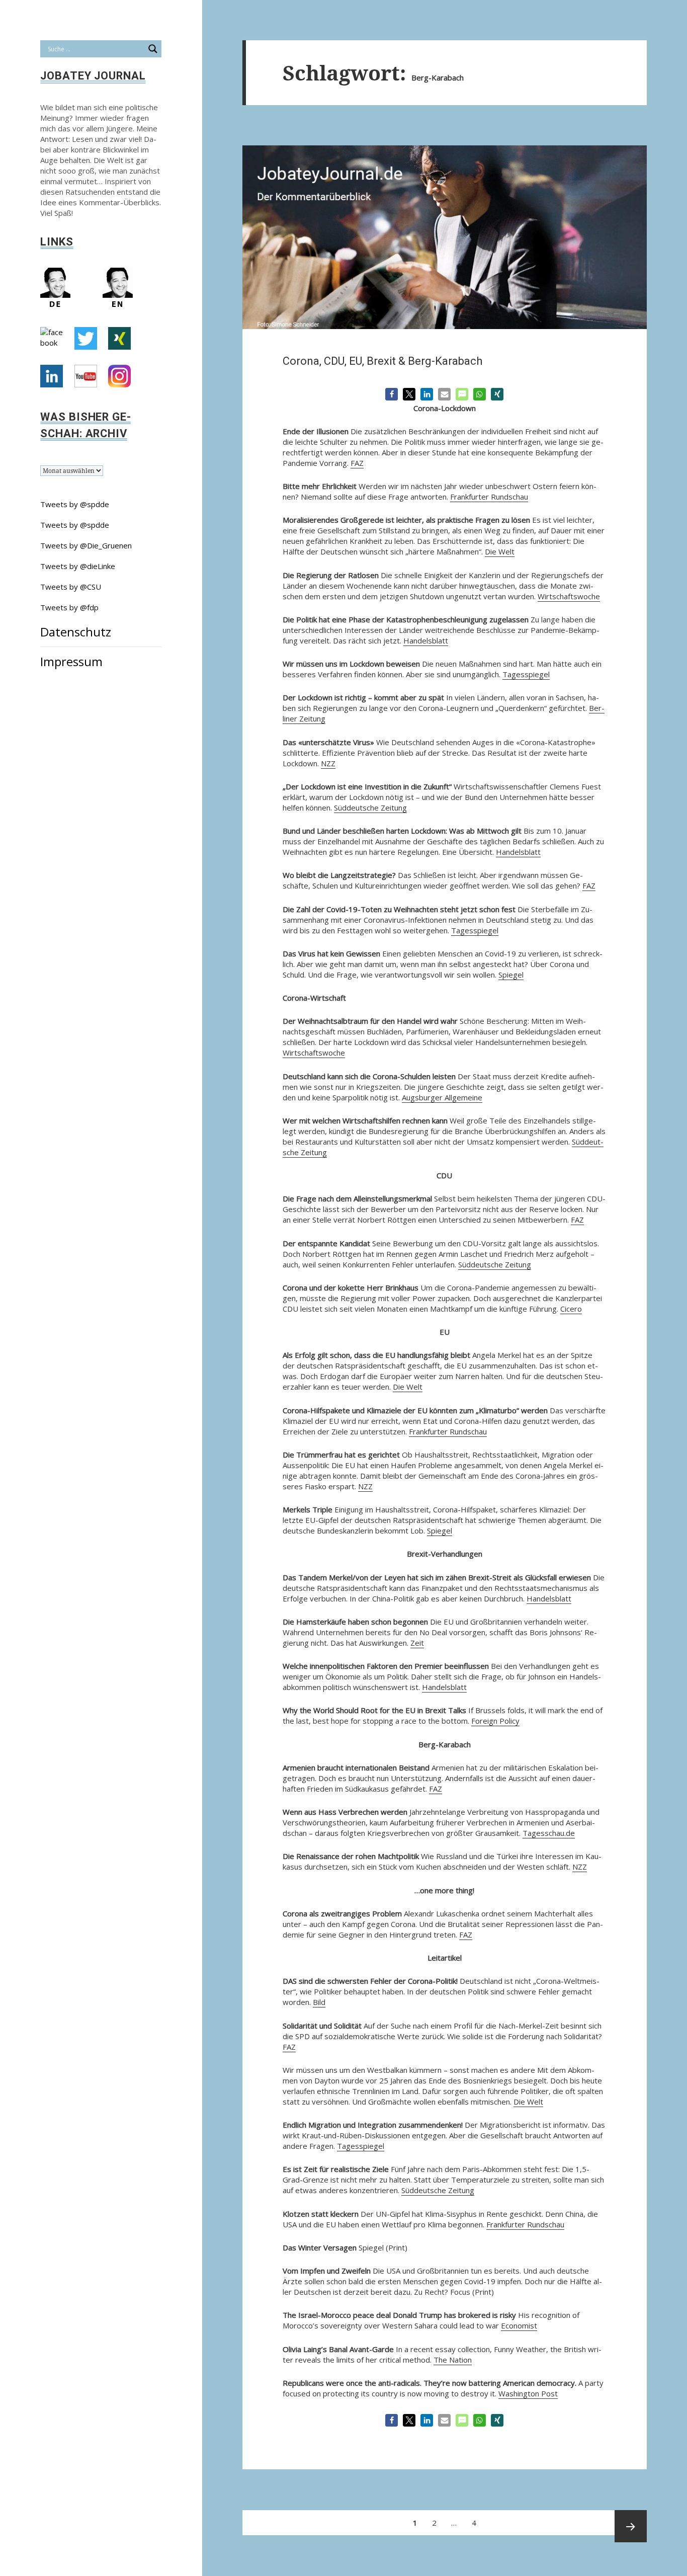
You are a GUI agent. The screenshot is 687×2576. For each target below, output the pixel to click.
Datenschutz (76, 632)
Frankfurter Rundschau (489, 497)
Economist (519, 2325)
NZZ (328, 763)
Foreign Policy (495, 1721)
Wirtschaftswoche (569, 596)
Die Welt (500, 551)
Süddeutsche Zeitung (370, 808)
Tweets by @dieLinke (78, 566)
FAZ (357, 463)
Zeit (417, 1643)
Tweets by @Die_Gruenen (86, 545)
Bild (319, 2002)
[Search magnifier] (153, 49)
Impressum (71, 661)
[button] (392, 394)
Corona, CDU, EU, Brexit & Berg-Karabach (382, 361)
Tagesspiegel (526, 674)
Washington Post (528, 2393)
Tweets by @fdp (69, 607)
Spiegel (511, 975)
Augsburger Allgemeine (442, 1097)
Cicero (571, 1309)
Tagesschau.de (549, 1833)
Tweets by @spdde (75, 504)
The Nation (453, 2360)
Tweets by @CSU (71, 587)
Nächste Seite (631, 2526)
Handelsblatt (426, 640)
